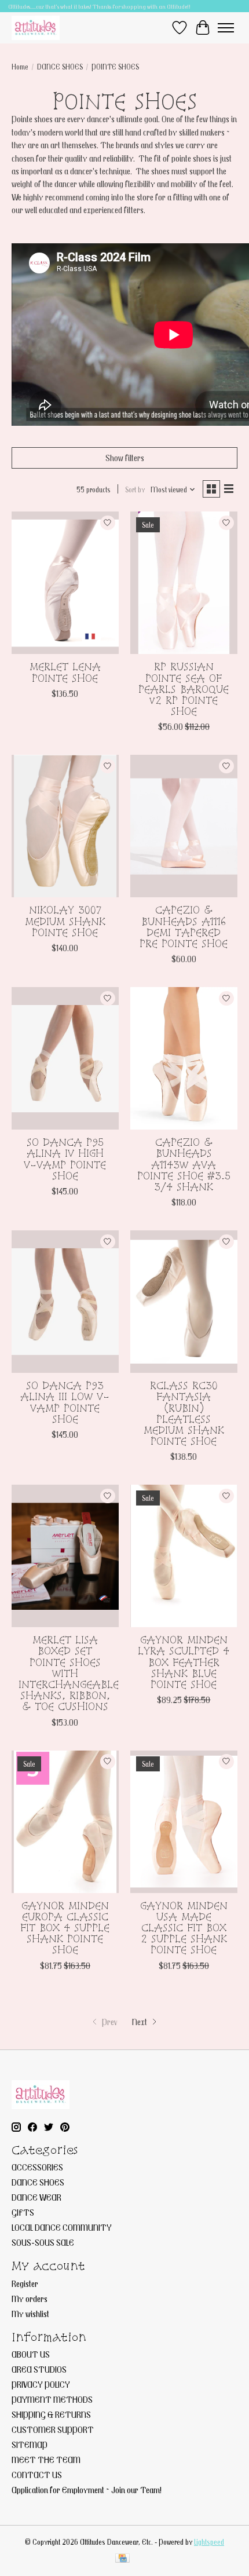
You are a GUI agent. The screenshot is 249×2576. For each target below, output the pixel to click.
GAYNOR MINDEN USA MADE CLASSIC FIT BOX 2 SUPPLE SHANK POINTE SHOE (184, 1928)
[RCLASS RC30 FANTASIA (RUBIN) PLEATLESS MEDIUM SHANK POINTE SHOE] (184, 1302)
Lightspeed (209, 2542)
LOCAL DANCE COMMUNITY (62, 2227)
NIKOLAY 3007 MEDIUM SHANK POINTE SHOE (65, 921)
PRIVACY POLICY (41, 2384)
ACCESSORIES (37, 2167)
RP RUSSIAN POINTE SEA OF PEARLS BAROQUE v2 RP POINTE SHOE (184, 689)
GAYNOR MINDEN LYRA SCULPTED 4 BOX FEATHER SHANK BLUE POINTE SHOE (184, 1662)
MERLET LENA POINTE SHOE (65, 672)
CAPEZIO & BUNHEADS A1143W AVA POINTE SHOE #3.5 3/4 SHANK (184, 1164)
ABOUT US (31, 2354)
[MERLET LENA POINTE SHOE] (65, 583)
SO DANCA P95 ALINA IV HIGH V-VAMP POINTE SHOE (65, 1159)
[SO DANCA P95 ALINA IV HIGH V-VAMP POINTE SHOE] (65, 1058)
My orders (30, 2299)
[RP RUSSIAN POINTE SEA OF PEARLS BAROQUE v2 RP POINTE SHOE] (184, 583)
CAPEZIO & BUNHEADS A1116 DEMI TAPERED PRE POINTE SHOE (184, 927)
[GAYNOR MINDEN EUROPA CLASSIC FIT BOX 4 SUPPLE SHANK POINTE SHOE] (65, 1822)
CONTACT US (37, 2475)
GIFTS (23, 2212)
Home (20, 67)
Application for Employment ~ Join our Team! (87, 2490)
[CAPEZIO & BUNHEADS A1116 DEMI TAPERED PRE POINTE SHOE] (184, 826)
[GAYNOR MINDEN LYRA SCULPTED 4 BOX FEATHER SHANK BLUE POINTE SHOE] (184, 1556)
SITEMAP (30, 2445)
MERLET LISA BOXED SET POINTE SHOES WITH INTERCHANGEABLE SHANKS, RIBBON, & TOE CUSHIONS (69, 1673)
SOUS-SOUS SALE (43, 2242)
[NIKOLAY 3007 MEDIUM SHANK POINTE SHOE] (65, 826)
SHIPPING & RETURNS (51, 2414)
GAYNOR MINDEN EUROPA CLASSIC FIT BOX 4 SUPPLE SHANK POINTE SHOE (65, 1928)
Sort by (135, 489)
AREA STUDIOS (39, 2369)
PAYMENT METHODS (52, 2399)
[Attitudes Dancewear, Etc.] (36, 28)
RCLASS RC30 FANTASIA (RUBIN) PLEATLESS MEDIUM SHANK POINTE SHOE (184, 1413)
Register (25, 2283)
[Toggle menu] (226, 28)
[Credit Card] (122, 2559)
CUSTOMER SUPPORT (53, 2429)
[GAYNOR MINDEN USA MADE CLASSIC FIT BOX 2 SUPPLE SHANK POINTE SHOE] (184, 1822)
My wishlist (30, 2314)
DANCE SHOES (60, 67)
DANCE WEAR (36, 2197)
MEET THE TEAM (46, 2460)
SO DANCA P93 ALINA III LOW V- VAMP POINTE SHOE (65, 1402)
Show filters (125, 458)
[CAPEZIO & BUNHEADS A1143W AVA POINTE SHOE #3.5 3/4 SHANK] (184, 1058)
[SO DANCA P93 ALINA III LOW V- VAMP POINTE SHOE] (65, 1302)
